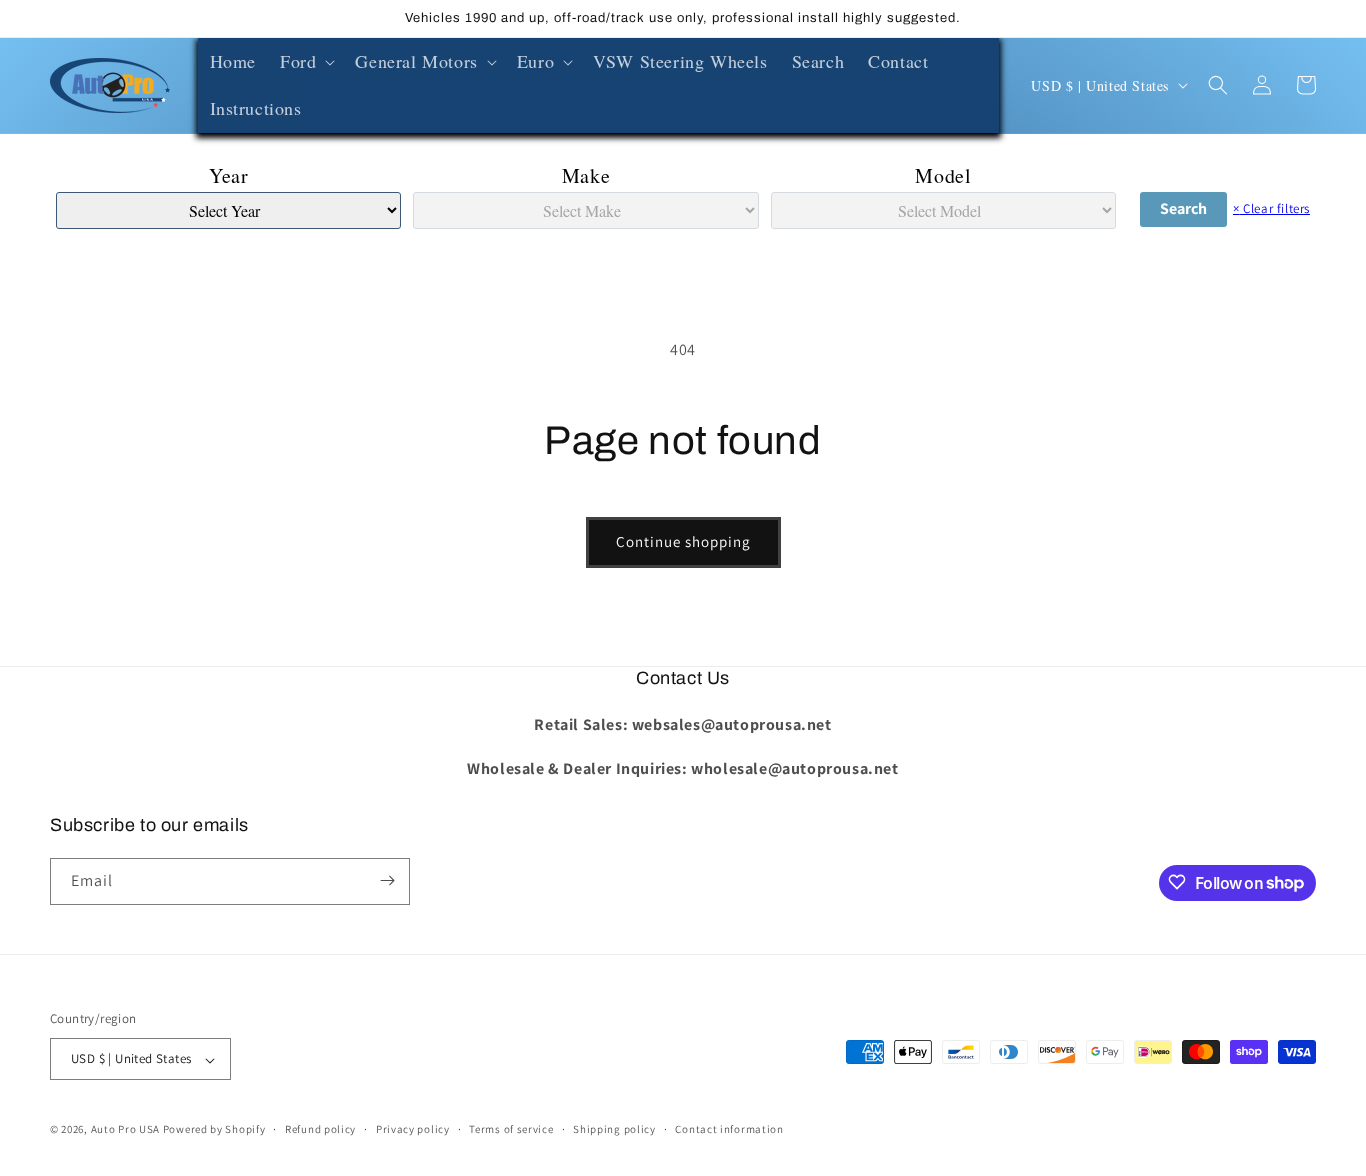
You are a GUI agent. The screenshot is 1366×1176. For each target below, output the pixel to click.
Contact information (729, 1129)
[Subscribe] (387, 880)
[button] (305, 61)
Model (943, 175)
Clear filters (1271, 208)
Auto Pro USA (125, 1130)
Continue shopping (683, 541)
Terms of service (511, 1129)
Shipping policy (614, 1129)
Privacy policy (413, 1129)
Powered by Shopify (214, 1130)
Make (586, 175)
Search (1183, 208)
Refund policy (320, 1129)
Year (228, 175)
